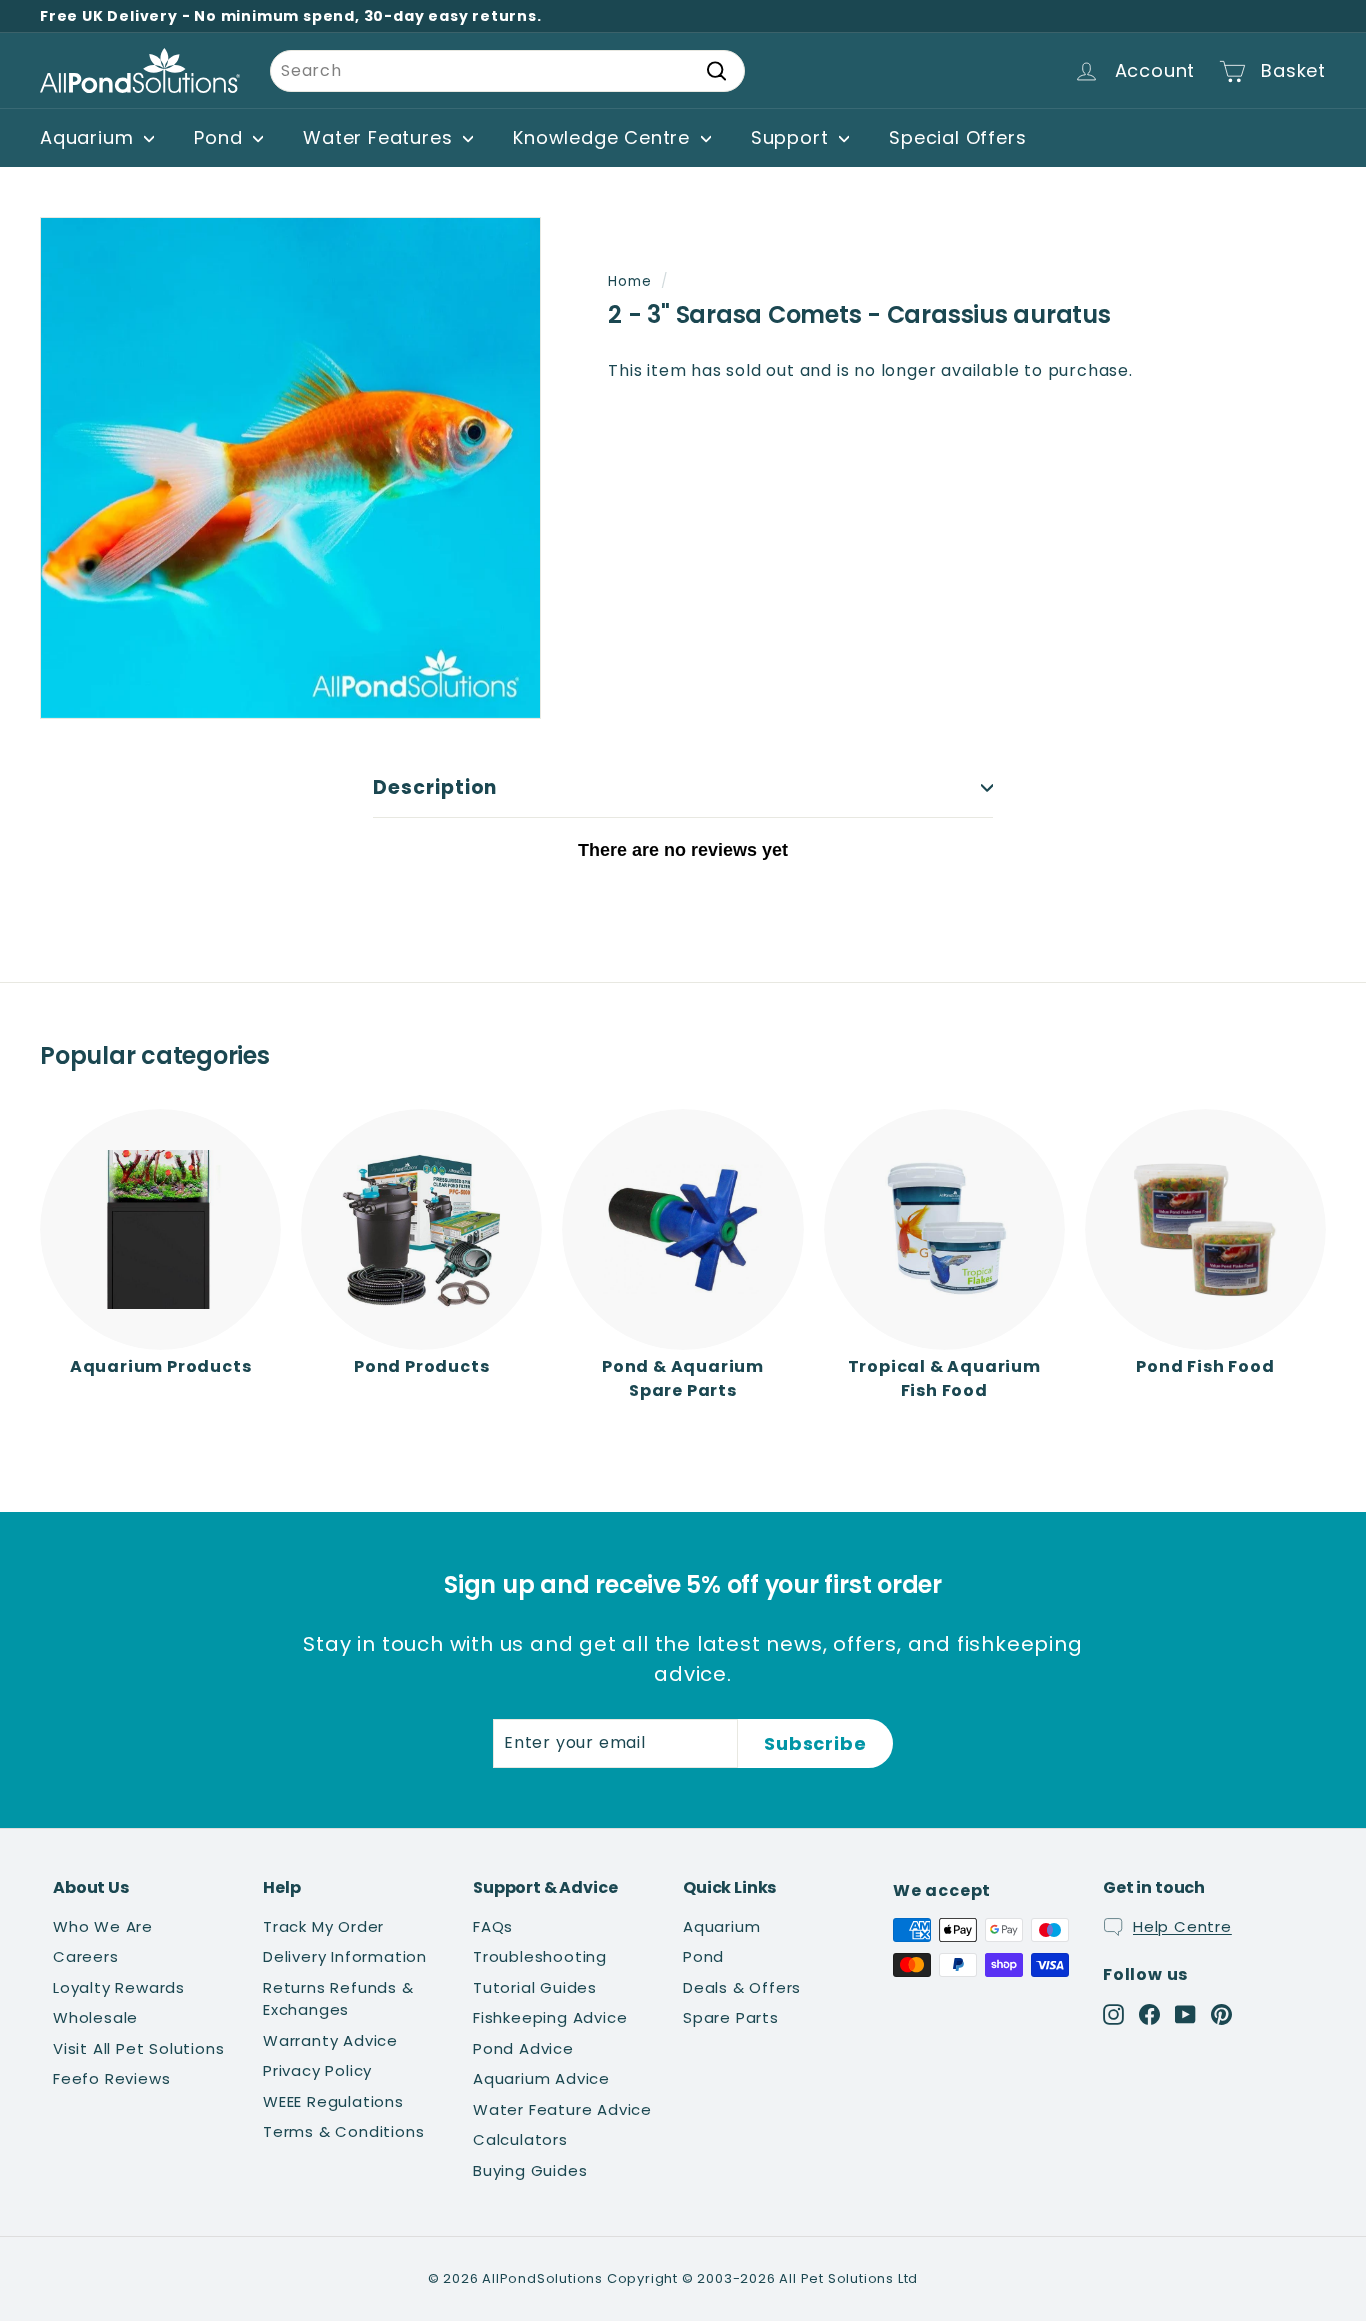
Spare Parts (731, 2017)
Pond (221, 137)
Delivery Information (345, 1956)
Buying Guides (530, 2170)
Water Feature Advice (562, 2109)
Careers (86, 1956)
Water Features (380, 137)
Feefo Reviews (111, 2078)
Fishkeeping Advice (550, 2017)
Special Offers (957, 137)
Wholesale (95, 2017)
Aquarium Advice (541, 2078)
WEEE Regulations (333, 2101)
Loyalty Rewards (119, 1987)
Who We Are (103, 1926)
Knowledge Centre (604, 137)
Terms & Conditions (343, 2131)
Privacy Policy (317, 2070)
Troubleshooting (540, 1956)
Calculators (520, 2139)
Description (435, 787)
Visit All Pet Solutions (138, 2048)
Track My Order (323, 1926)
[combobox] (507, 71)
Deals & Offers (742, 1987)
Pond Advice (523, 2048)
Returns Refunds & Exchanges (338, 1999)
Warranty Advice (330, 2040)
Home (629, 281)
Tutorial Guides (535, 1987)
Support (792, 137)
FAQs (493, 1926)
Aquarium (89, 137)
